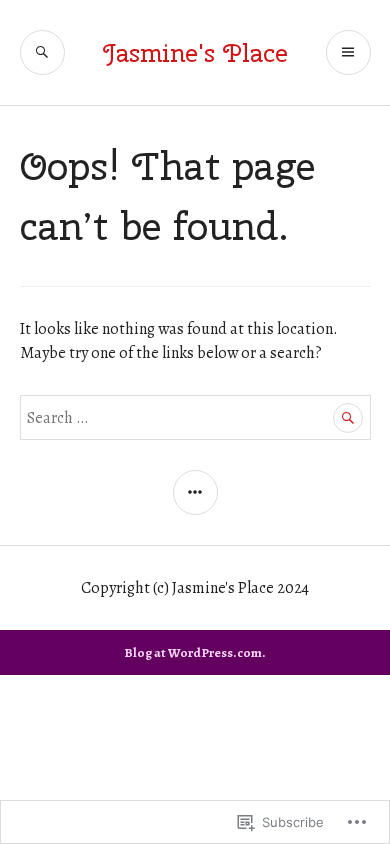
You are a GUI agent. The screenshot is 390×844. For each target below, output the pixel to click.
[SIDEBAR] (195, 492)
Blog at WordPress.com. (195, 652)
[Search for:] (195, 418)
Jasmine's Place (195, 53)
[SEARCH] (42, 52)
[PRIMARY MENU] (348, 52)
